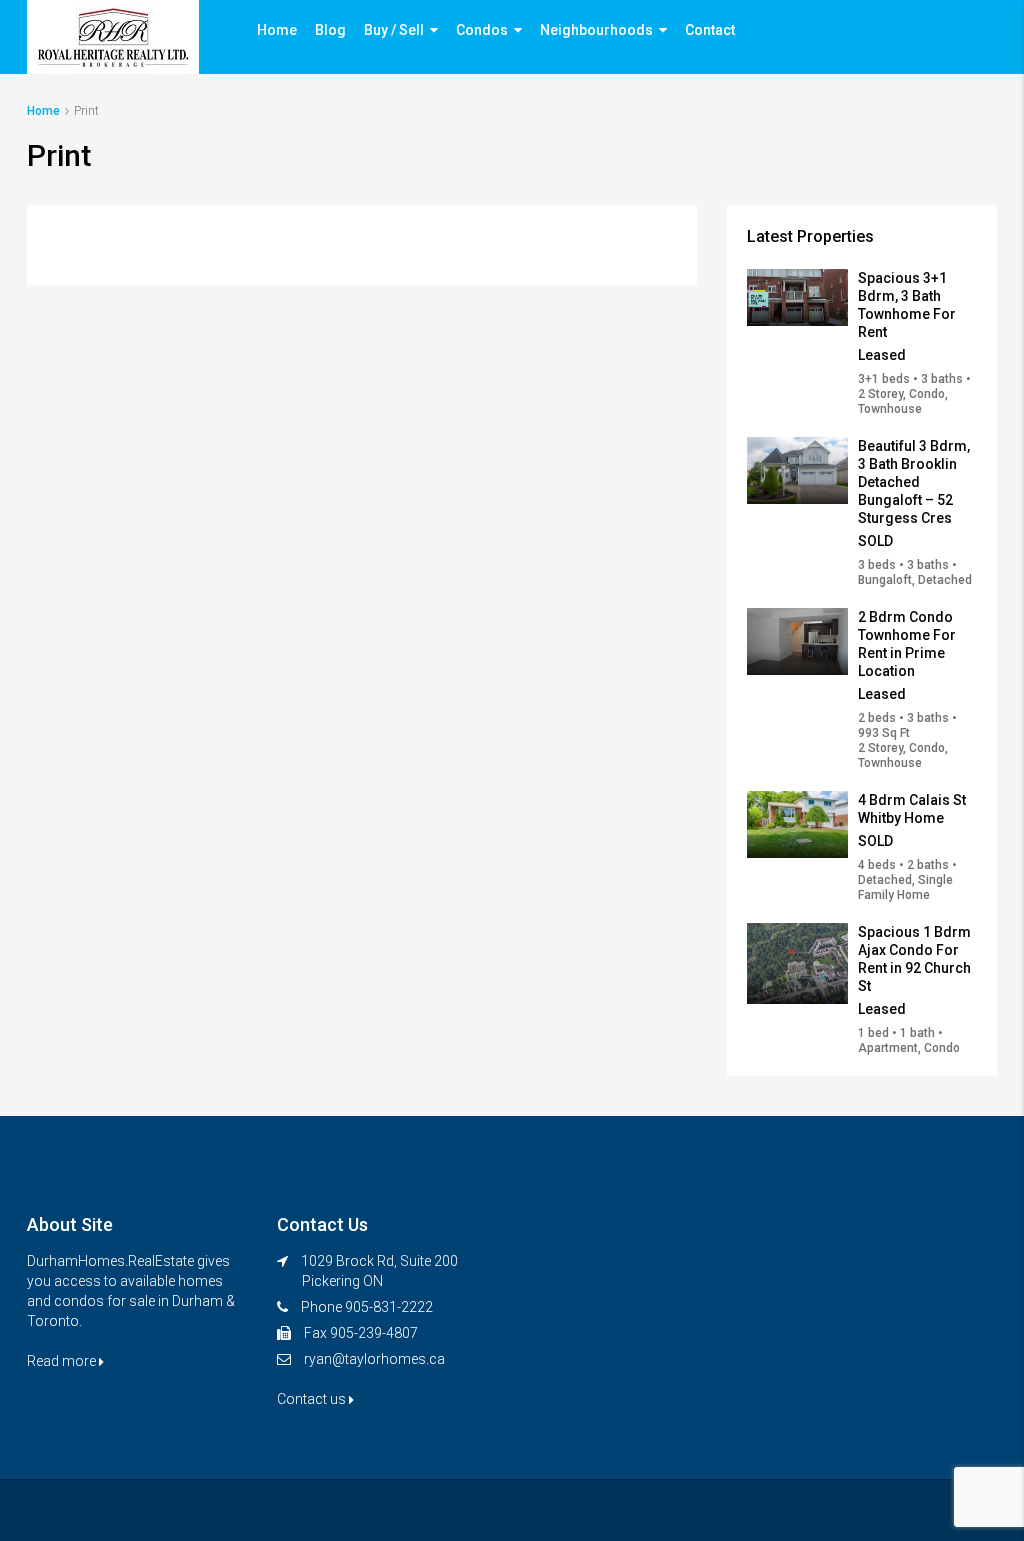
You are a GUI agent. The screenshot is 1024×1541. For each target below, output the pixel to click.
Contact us (313, 1399)
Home (277, 30)
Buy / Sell (394, 30)
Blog (330, 30)
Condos (482, 30)
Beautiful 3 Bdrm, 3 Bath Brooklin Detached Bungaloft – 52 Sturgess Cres (914, 482)
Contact (710, 30)
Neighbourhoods (596, 30)
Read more (63, 1361)
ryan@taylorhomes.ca (374, 1359)
